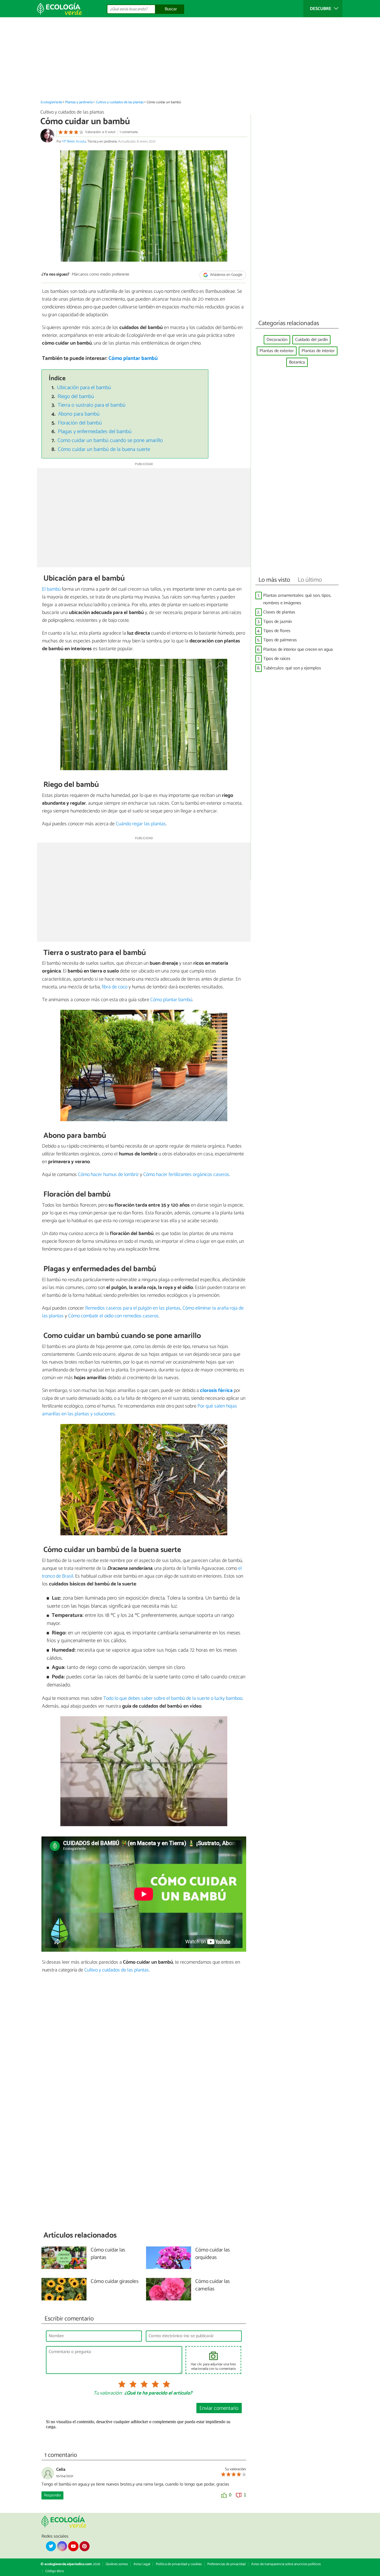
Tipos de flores (277, 631)
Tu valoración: (108, 2393)
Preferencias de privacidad (226, 2564)
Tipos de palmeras (280, 640)
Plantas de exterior (277, 351)
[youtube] (73, 2546)
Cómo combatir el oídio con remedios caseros (113, 1316)
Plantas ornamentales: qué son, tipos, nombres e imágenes (297, 599)
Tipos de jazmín (277, 622)
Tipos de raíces (277, 659)
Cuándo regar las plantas (141, 824)
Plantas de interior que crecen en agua (298, 649)
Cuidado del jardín (311, 340)
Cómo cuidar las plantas (108, 2254)
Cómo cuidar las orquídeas (213, 2254)
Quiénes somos (117, 2564)
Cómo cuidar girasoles (115, 2282)
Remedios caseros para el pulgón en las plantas (133, 1308)
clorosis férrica (216, 1391)
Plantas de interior (318, 351)
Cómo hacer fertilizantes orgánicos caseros (186, 1175)
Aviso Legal (142, 2564)
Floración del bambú (80, 423)
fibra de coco (115, 987)
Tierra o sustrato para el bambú (92, 405)
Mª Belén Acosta (74, 142)
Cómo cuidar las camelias (213, 2285)
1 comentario (129, 132)
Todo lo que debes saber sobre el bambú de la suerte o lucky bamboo (173, 1698)
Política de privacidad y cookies (179, 2564)
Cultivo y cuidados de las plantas (120, 102)
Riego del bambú (76, 396)
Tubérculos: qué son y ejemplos (292, 668)
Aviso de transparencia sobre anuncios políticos (286, 2564)
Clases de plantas (279, 612)
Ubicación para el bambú (84, 388)
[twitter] (51, 2546)
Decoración (277, 340)
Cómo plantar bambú (133, 358)
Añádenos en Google (226, 275)
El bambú (51, 589)
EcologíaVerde (51, 102)
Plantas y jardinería (79, 102)
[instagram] (62, 2546)
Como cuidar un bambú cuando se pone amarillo (110, 440)
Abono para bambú (79, 414)
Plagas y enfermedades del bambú (95, 432)
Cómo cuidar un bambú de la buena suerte (104, 449)
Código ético (55, 2571)
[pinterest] (85, 2546)
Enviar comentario (219, 2408)
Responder (52, 2495)
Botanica (297, 362)
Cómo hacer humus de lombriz (108, 1175)
